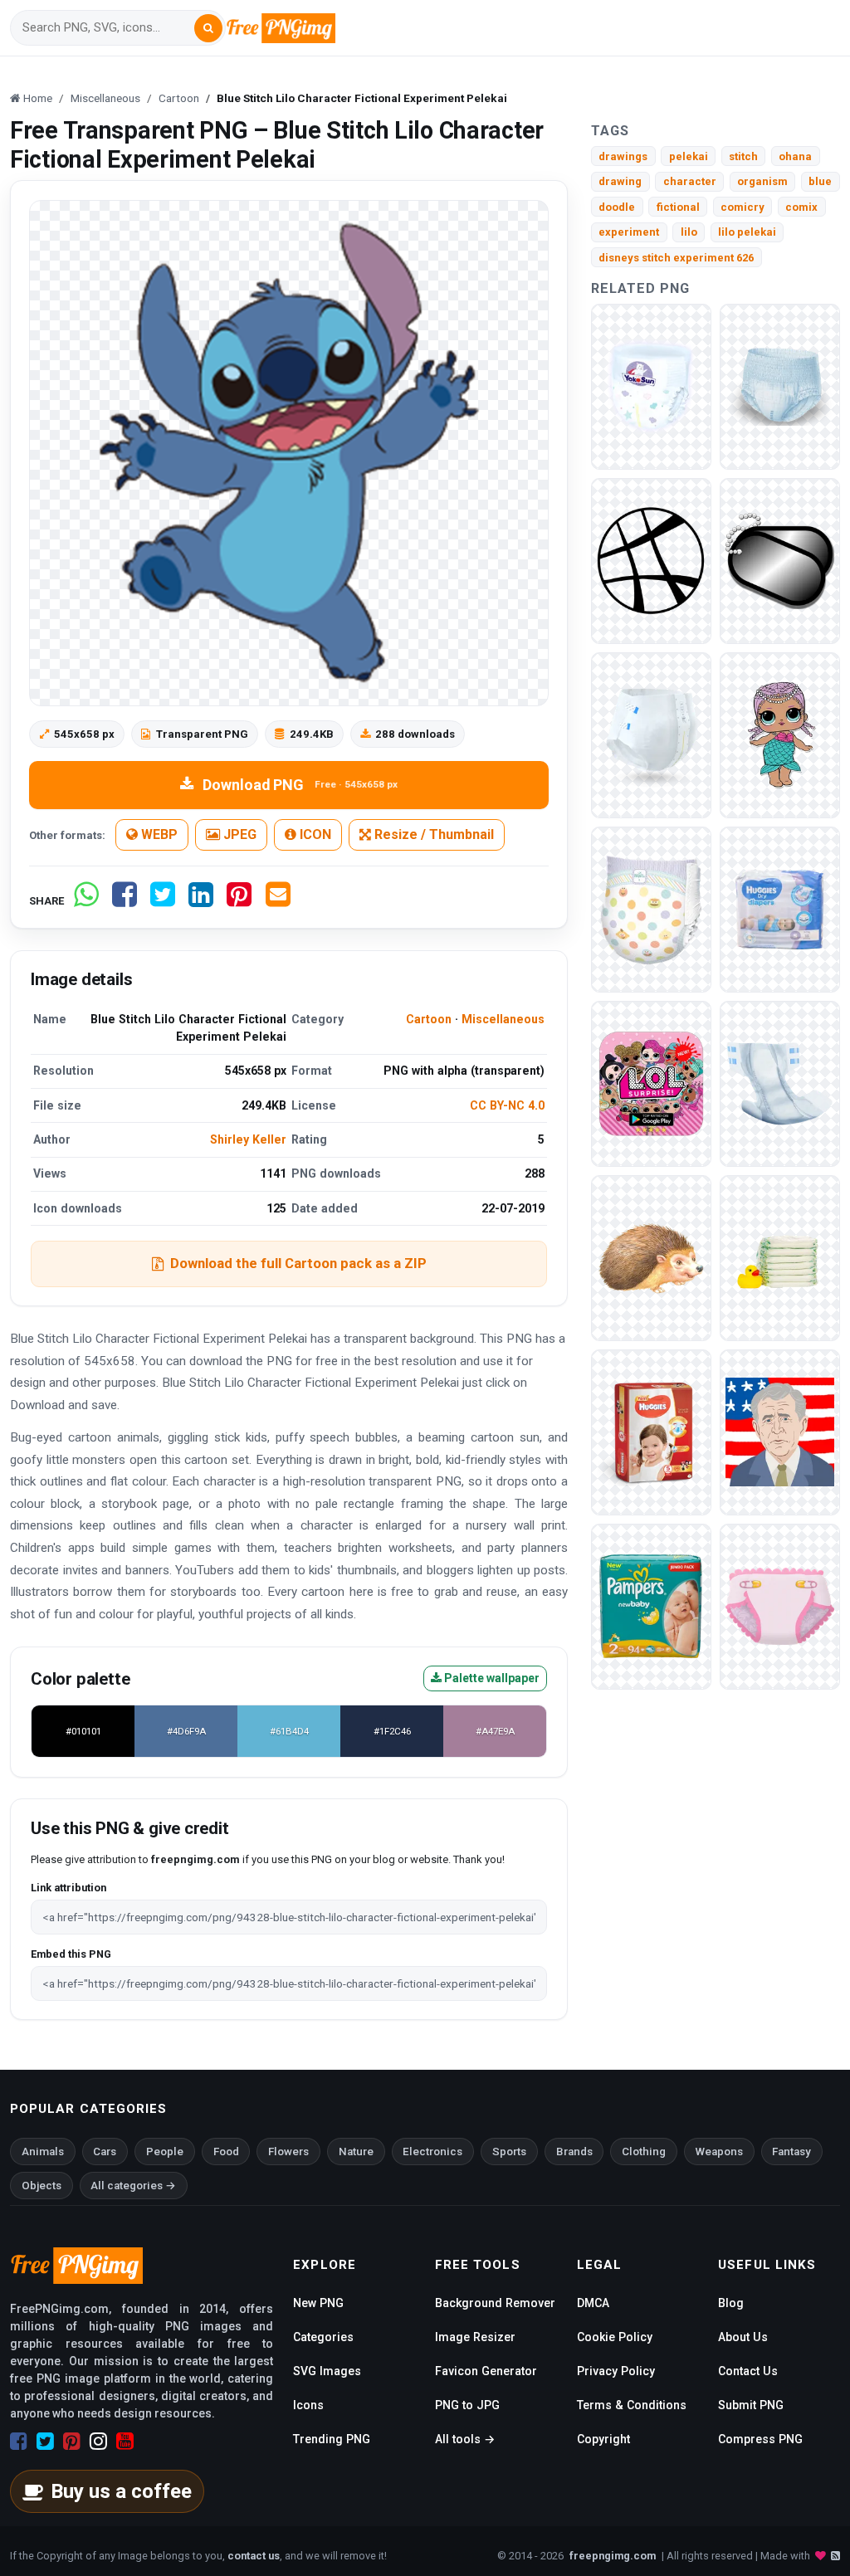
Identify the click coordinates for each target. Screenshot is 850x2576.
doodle (617, 207)
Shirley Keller (248, 1139)
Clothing (644, 2152)
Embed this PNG (71, 1954)
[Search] (208, 28)
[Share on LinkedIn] (201, 901)
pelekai (689, 156)
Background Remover (495, 2303)
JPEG (238, 834)
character (690, 181)
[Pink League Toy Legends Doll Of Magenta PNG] (651, 1083)
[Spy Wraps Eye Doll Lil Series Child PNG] (780, 734)
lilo (689, 232)
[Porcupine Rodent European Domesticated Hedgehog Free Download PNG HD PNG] (651, 1257)
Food (226, 2152)
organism (762, 181)
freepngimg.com (613, 2556)
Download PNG (300, 785)
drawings (623, 156)
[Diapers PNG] (651, 385)
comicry (743, 207)
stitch (743, 156)
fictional (678, 207)
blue (820, 181)
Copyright (603, 2439)
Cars (105, 2152)
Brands (574, 2152)
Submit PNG (751, 2405)
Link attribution (68, 1888)
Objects (42, 2186)
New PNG (318, 2303)
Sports (509, 2152)
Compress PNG (760, 2439)
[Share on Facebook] (125, 901)
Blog (731, 2303)
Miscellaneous (503, 1019)
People (165, 2152)
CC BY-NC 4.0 (507, 1105)
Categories (323, 2337)
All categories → (133, 2186)
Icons (308, 2405)
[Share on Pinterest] (239, 901)
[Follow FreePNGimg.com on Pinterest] (72, 2442)
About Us (743, 2337)
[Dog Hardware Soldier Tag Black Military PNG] (780, 560)
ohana (795, 156)
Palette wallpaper (491, 1678)
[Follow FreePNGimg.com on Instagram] (98, 2442)
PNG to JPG (467, 2405)
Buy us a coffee (121, 2491)
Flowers (288, 2152)
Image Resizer (475, 2337)
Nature (356, 2152)
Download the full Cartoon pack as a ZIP (298, 1263)
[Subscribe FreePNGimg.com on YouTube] (125, 2442)
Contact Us (748, 2371)
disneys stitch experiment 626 (676, 258)
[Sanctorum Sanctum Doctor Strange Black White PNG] (651, 560)
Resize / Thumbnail (432, 834)
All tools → (465, 2439)
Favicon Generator (486, 2371)
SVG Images (327, 2371)
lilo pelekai (747, 232)
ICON (314, 834)
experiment (629, 232)
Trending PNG (332, 2439)
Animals (43, 2152)
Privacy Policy (616, 2371)
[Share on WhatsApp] (86, 901)
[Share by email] (278, 901)
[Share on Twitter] (163, 901)
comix (801, 207)
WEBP (158, 834)
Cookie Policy (615, 2337)
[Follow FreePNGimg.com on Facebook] (19, 2442)
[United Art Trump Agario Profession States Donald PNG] (780, 1431)
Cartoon (429, 1019)
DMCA (593, 2303)
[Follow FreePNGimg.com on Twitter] (45, 2442)
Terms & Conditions (632, 2405)
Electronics (432, 2152)
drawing (620, 181)
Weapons (719, 2152)
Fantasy (791, 2152)
